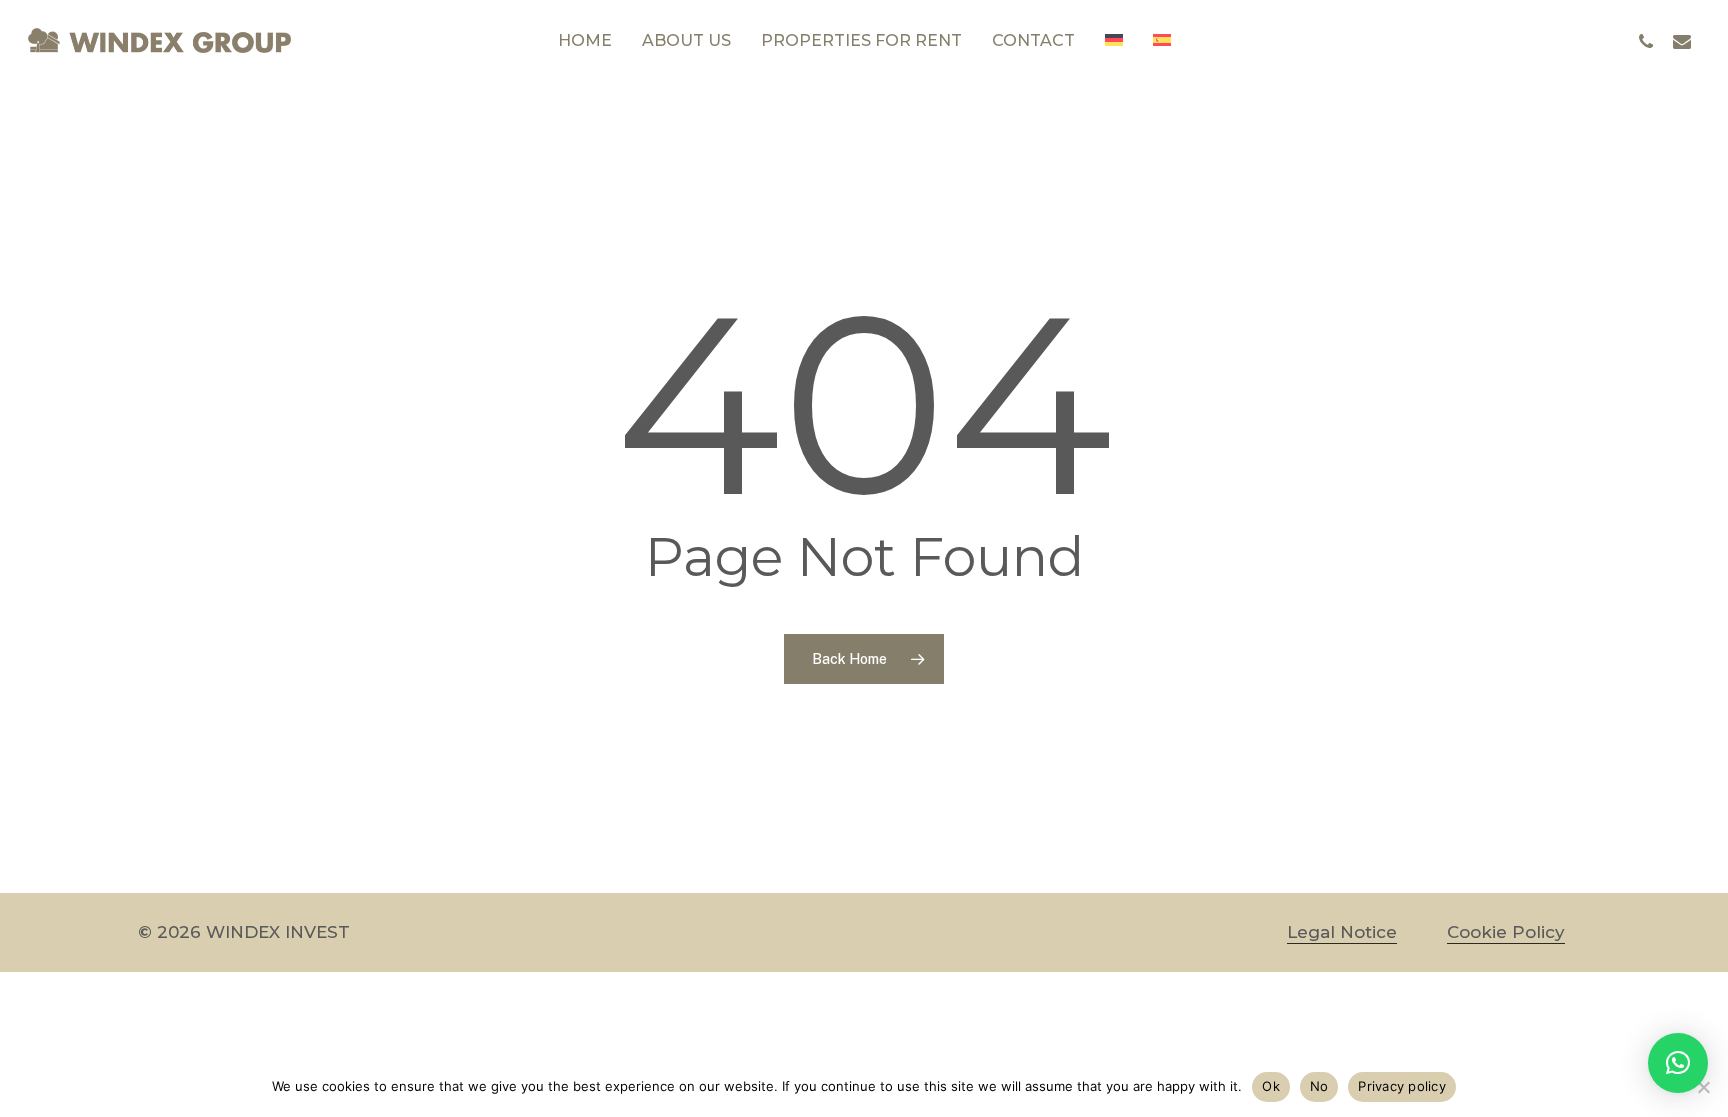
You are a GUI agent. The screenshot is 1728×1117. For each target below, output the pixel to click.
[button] (1678, 1063)
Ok (1271, 1086)
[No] (1703, 1087)
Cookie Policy (1506, 932)
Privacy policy (1402, 1086)
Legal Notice (1342, 932)
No (1319, 1086)
